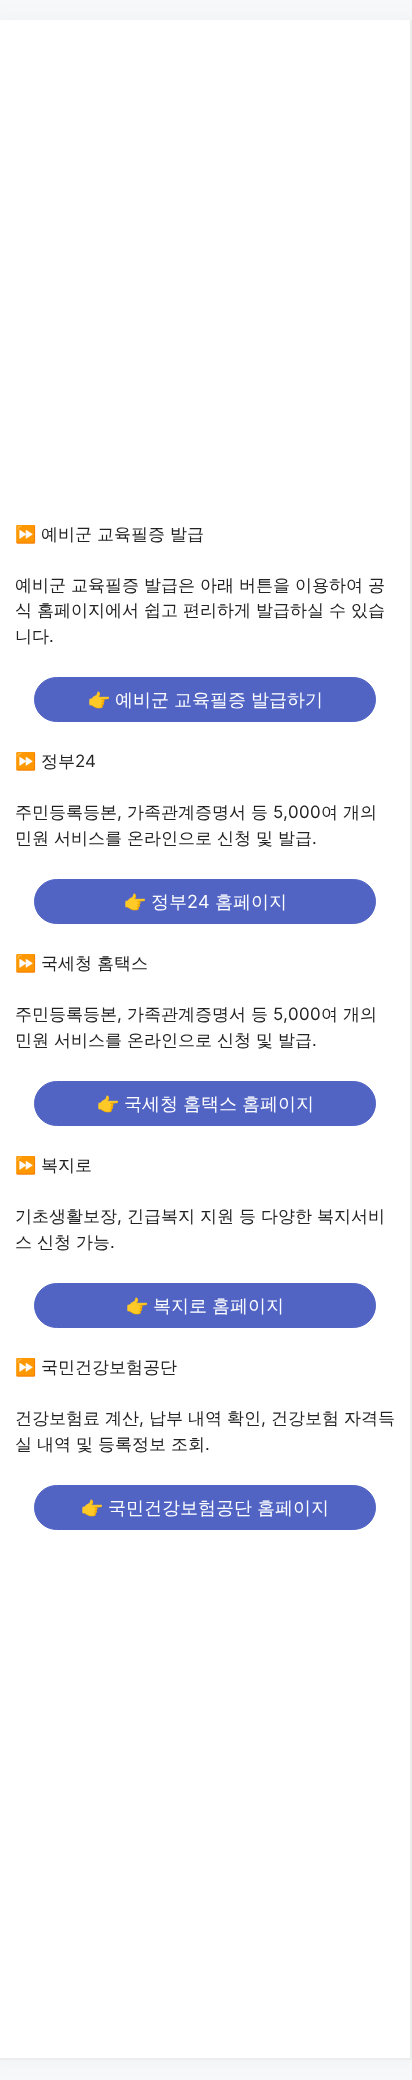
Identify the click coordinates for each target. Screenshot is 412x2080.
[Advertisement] (206, 290)
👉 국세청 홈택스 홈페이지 (205, 1103)
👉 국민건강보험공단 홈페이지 (205, 1507)
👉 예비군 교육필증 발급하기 (205, 699)
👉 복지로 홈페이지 (205, 1305)
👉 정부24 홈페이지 (205, 901)
